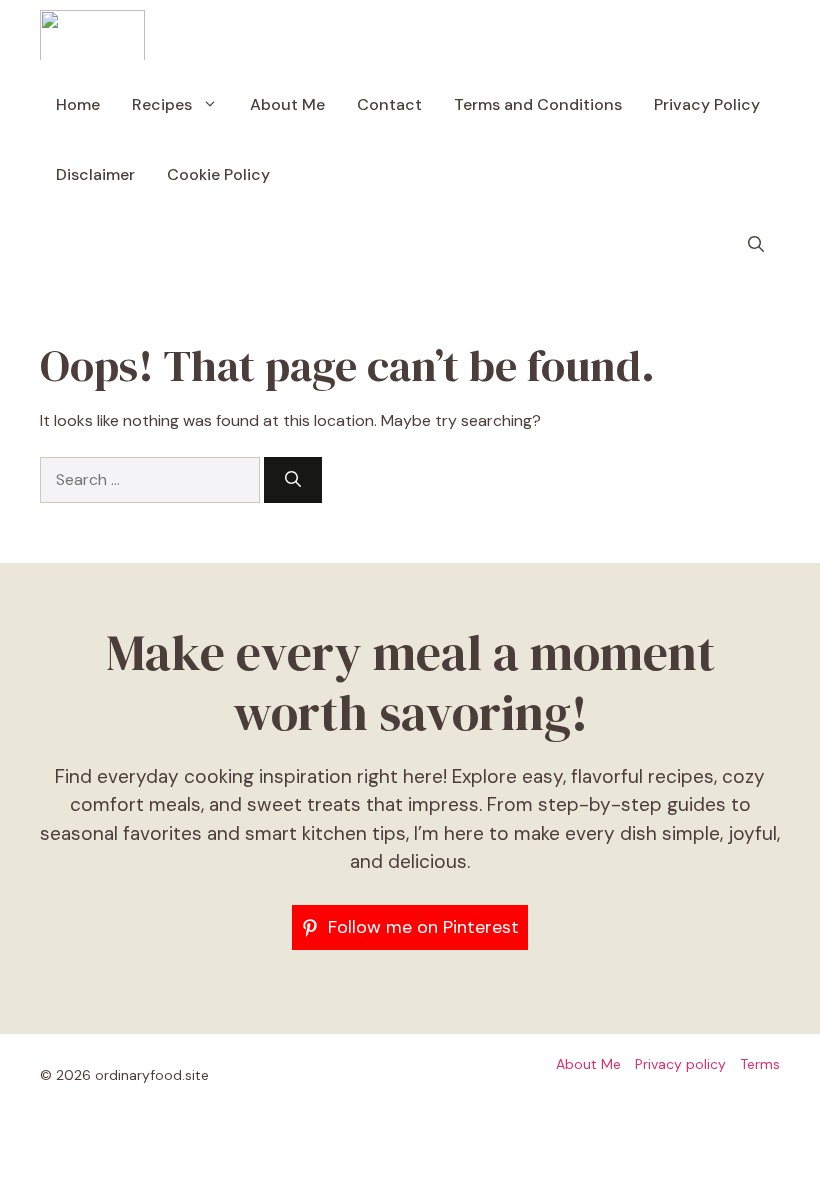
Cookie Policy (218, 174)
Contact (389, 104)
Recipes (162, 104)
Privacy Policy (707, 104)
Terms (760, 1064)
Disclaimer (95, 174)
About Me (287, 104)
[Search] (293, 480)
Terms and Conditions (538, 104)
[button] (756, 245)
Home (78, 104)
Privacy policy (680, 1064)
